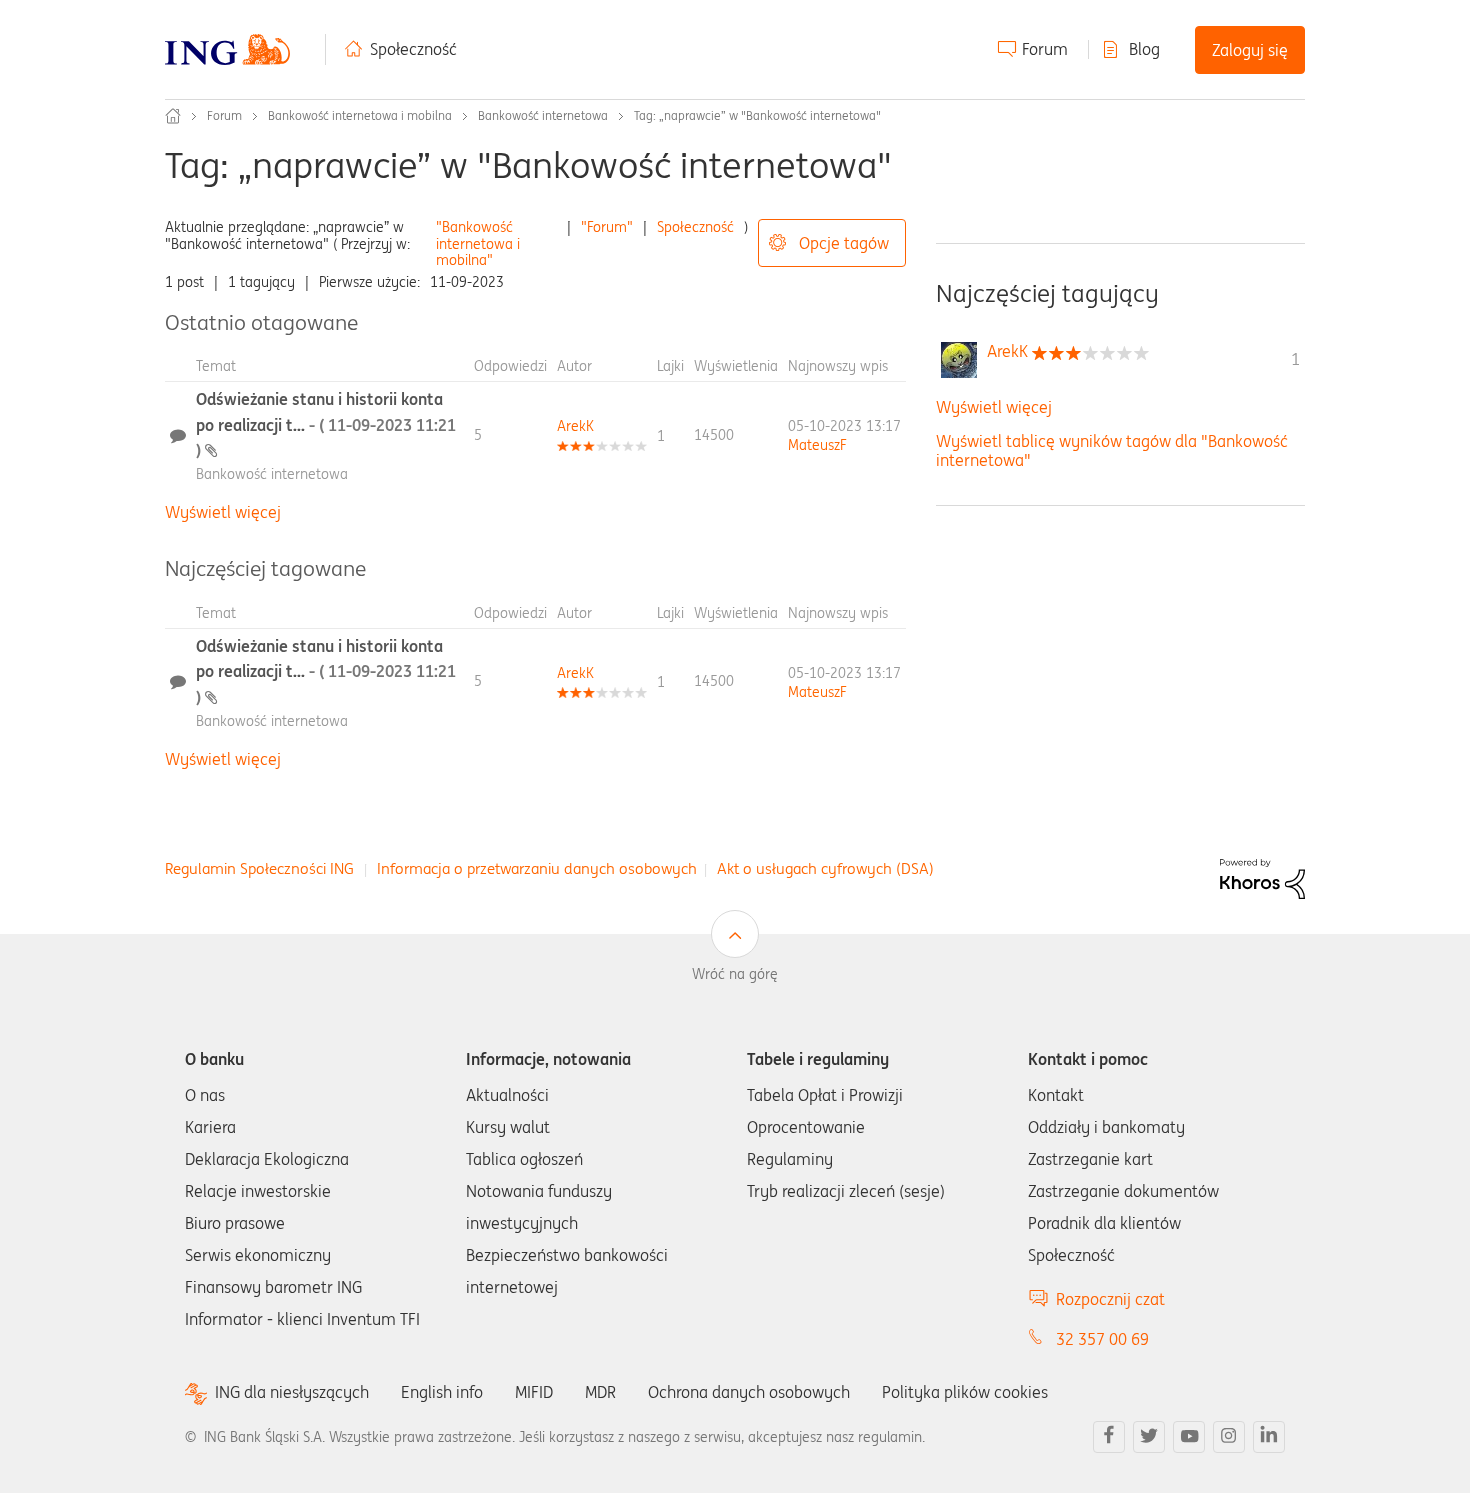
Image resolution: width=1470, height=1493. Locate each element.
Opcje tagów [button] (844, 243)
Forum (1045, 49)
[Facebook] (1109, 1437)
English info (442, 1392)
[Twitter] (1149, 1437)
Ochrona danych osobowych (749, 1392)
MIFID (534, 1392)
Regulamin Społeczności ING (259, 868)
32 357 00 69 (1102, 1339)
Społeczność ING (173, 116)
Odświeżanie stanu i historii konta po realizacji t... (326, 424)
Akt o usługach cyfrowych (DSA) (825, 868)
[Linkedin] (1269, 1437)
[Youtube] (1189, 1437)
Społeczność (413, 49)
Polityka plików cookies (965, 1392)
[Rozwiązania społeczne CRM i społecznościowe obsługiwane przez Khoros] (1262, 877)
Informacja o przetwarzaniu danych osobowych (537, 868)
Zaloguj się (1250, 50)
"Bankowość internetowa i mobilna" (478, 244)
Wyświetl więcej (223, 512)
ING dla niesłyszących (292, 1392)
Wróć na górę (735, 974)
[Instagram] (1229, 1437)
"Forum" (607, 227)
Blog (1144, 49)
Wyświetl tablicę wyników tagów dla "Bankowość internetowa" (1112, 450)
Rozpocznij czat (1110, 1299)
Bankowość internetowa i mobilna (360, 115)
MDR (600, 1392)
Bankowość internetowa (543, 115)
